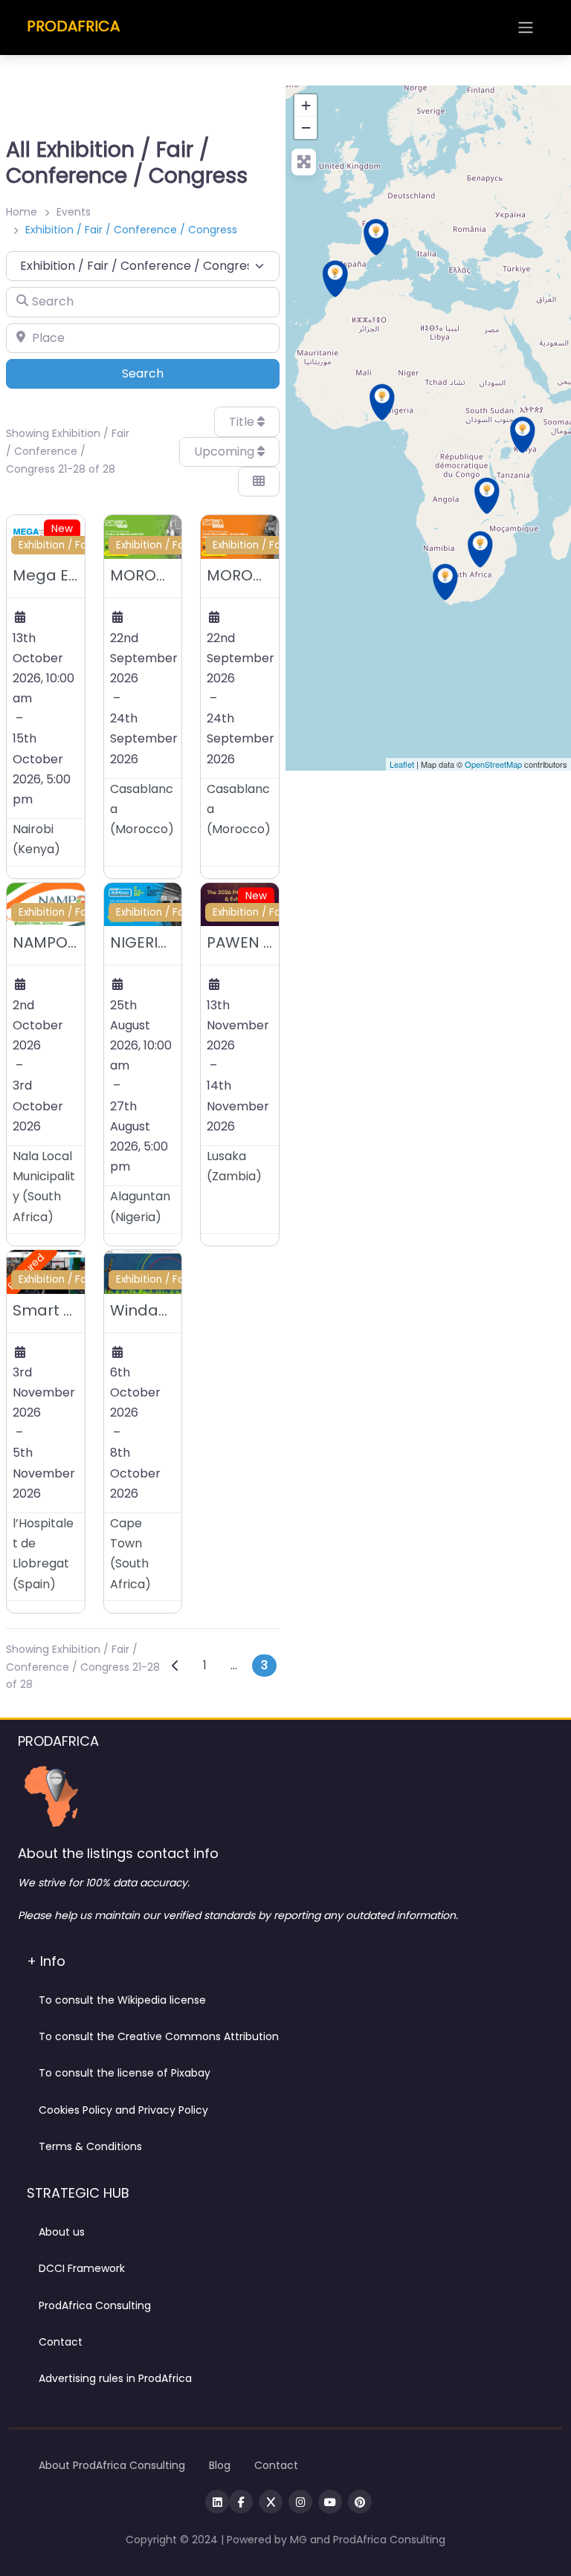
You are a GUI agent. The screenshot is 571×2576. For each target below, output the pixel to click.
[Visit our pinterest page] (360, 2502)
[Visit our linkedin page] (217, 2502)
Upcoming (226, 452)
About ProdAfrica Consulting (112, 2465)
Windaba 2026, (166, 1310)
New (62, 529)
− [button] (306, 127)
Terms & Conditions (90, 2146)
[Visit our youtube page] (330, 2502)
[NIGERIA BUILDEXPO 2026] (382, 402)
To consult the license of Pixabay (125, 2073)
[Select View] (259, 482)
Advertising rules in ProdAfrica (115, 2378)
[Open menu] (526, 27)
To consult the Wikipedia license (122, 2000)
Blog (220, 2465)
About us (62, 2232)
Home (22, 212)
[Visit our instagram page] (300, 2502)
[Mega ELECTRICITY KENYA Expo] (523, 435)
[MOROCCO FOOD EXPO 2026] (335, 279)
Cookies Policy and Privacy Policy (123, 2110)
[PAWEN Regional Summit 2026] (487, 496)
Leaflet (402, 764)
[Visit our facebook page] (241, 2502)
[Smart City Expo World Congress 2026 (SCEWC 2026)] (376, 237)
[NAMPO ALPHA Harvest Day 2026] (480, 549)
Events (74, 212)
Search (163, 373)
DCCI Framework (82, 2268)
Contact (61, 2342)
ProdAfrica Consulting (95, 2305)
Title (243, 422)
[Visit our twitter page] (271, 2502)
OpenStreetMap (493, 764)
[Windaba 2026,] (445, 582)
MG (300, 2540)
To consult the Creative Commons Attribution (159, 2036)
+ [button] (306, 105)
